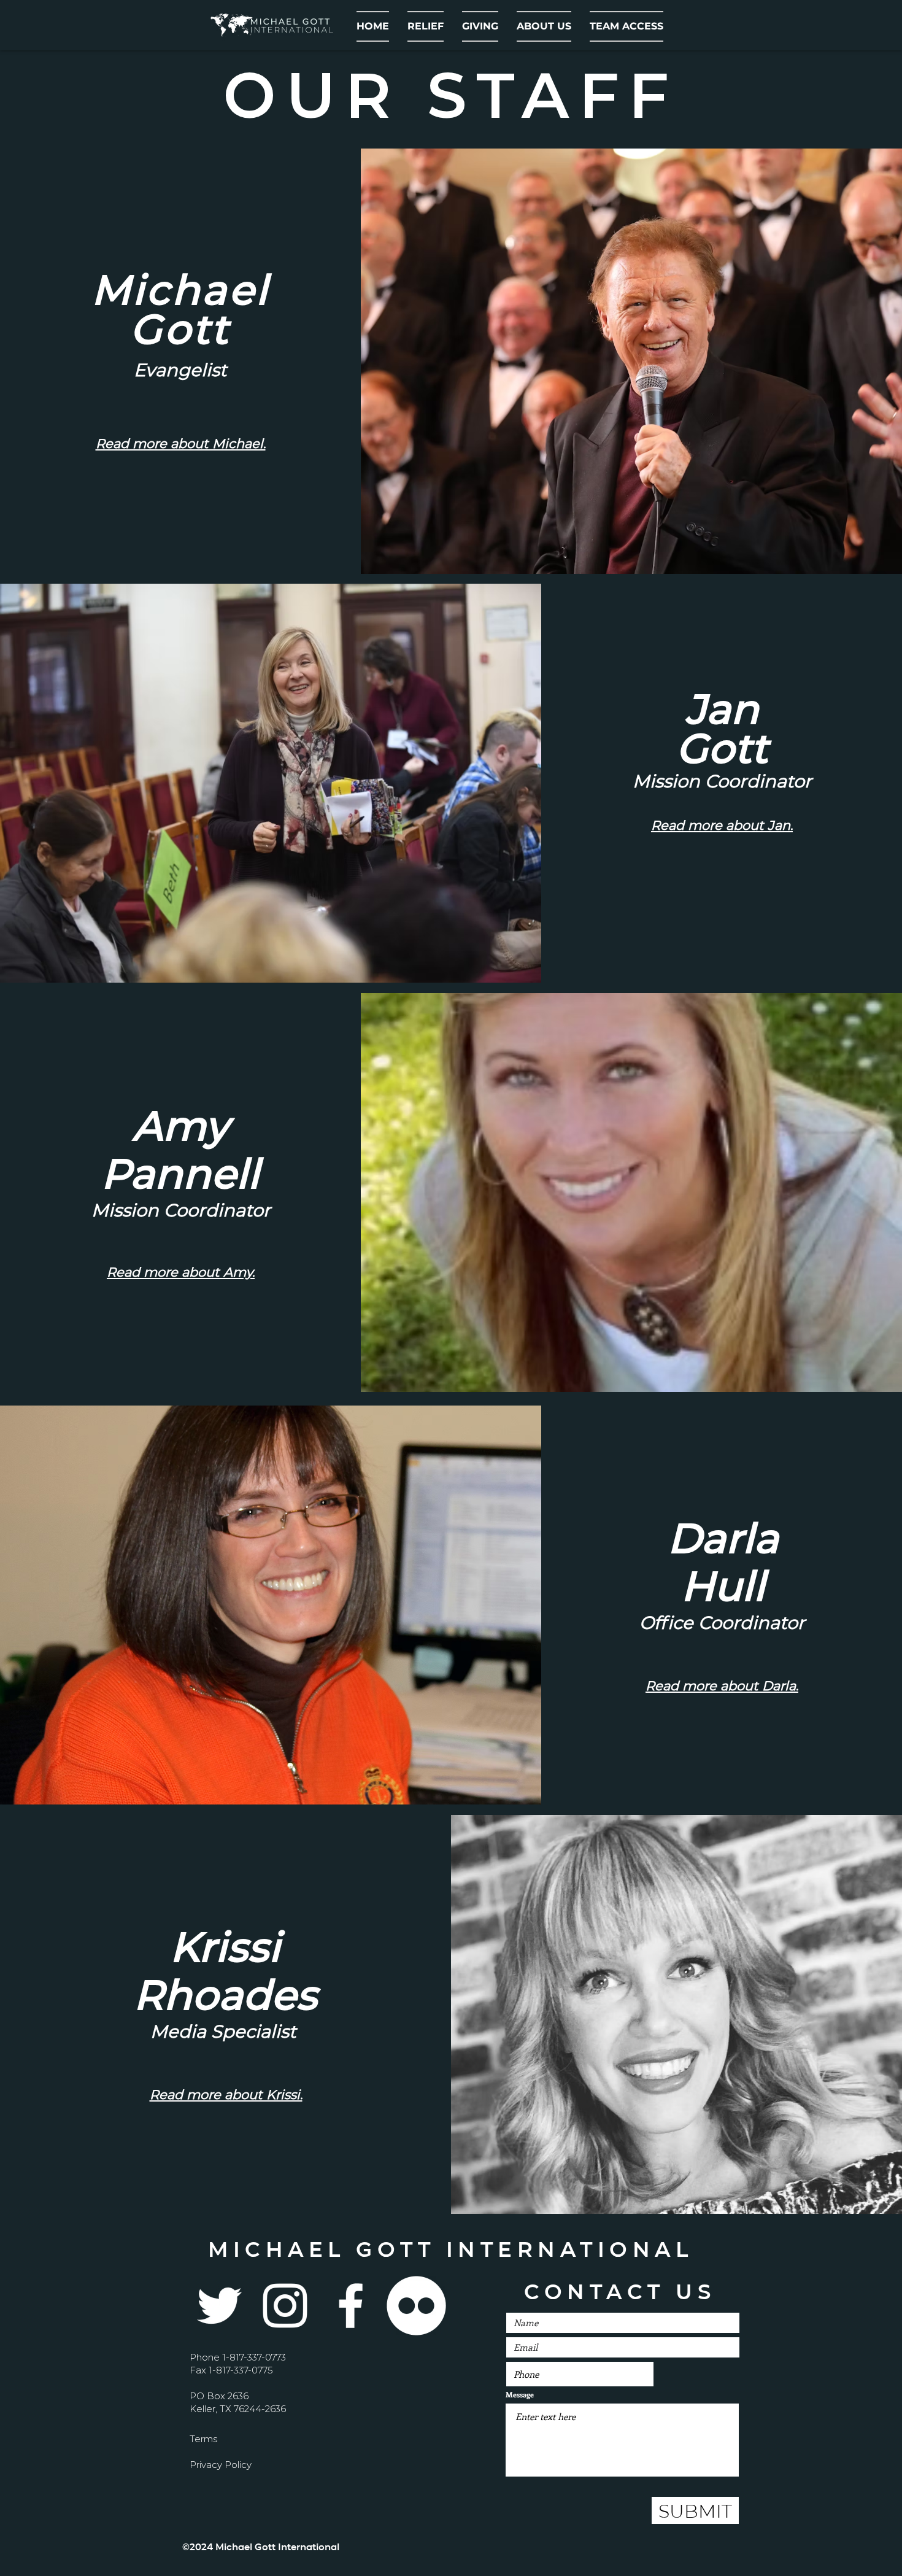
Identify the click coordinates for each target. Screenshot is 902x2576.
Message (520, 2394)
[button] (544, 26)
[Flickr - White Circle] (416, 2306)
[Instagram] (285, 2306)
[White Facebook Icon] (351, 2306)
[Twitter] (219, 2306)
